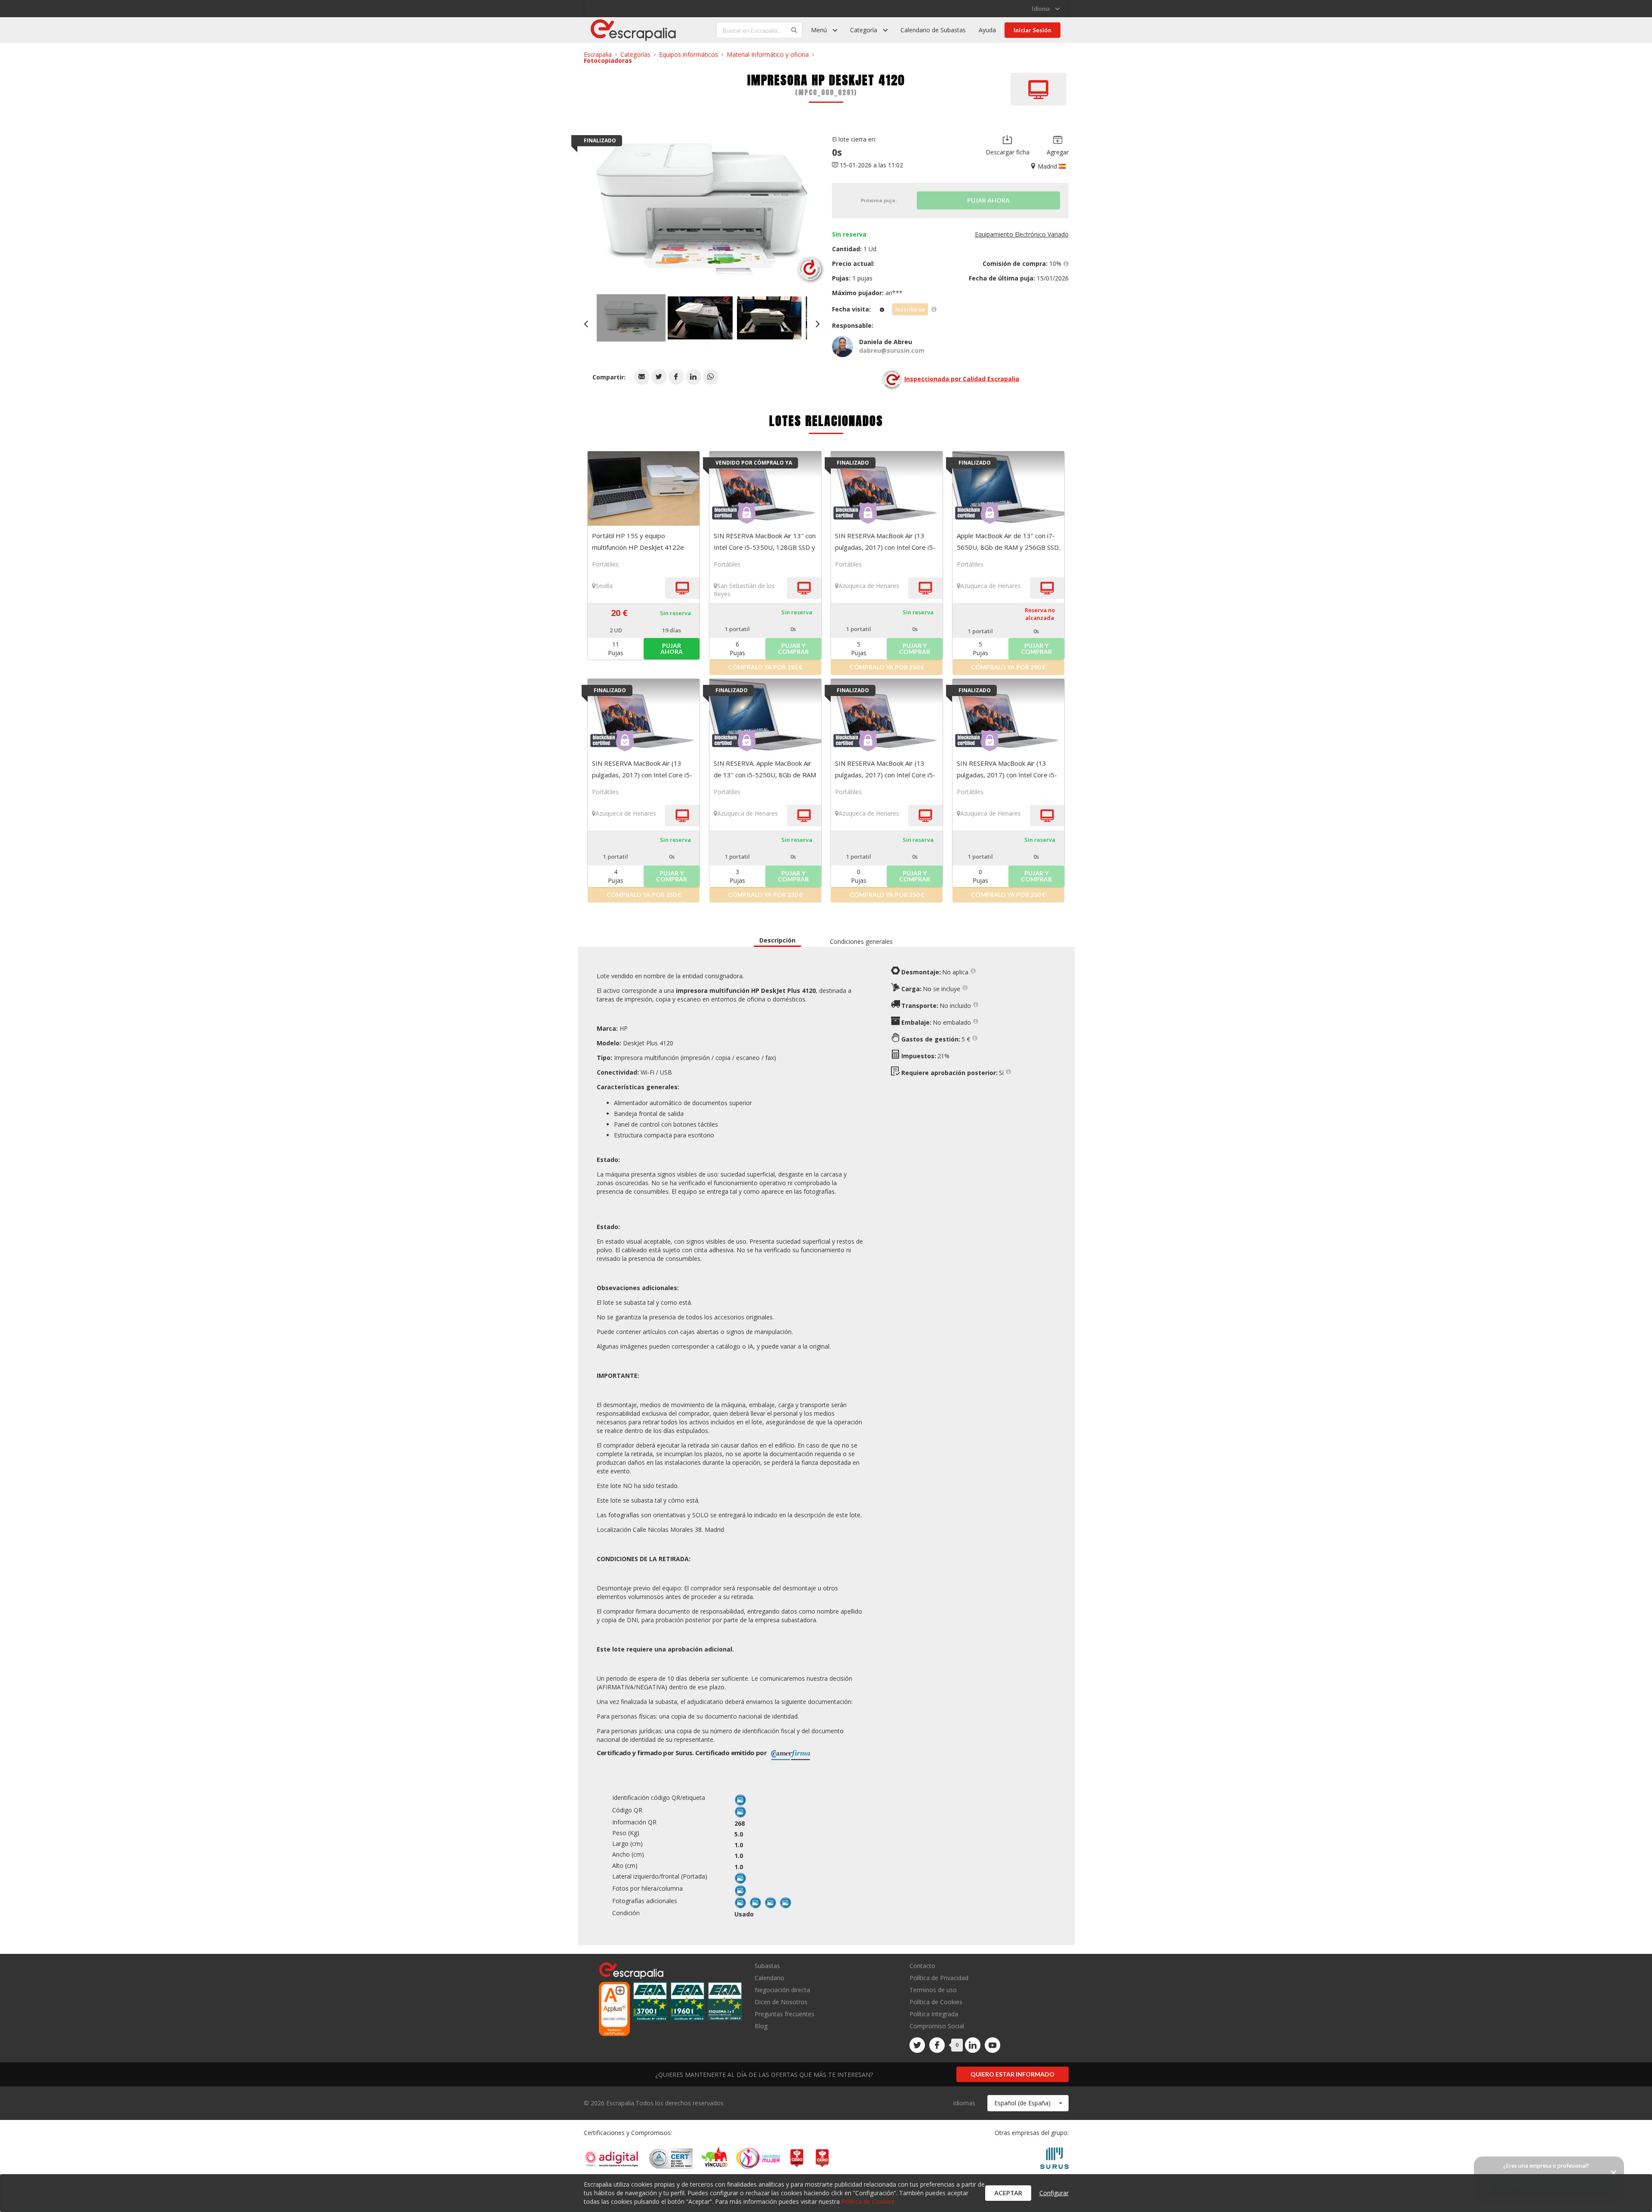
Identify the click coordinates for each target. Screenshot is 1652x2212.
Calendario (769, 1978)
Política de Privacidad (939, 1978)
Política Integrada (934, 2014)
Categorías (635, 54)
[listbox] (1046, 9)
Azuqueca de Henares (869, 586)
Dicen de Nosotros (781, 2002)
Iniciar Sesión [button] (1032, 30)
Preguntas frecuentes (784, 2014)
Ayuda (987, 30)
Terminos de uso (933, 1990)
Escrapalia (598, 54)
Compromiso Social (937, 2026)
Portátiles (605, 564)
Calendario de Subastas (933, 30)
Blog (761, 2026)
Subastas (767, 1966)
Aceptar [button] (1008, 2193)
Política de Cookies (936, 2002)
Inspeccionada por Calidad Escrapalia (962, 379)
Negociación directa (782, 1990)
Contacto (922, 1966)
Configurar (1054, 2193)
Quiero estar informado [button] (1012, 2074)
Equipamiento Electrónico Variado (1022, 234)
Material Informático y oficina (768, 54)
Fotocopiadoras (608, 60)
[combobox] (1028, 2103)
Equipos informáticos (689, 54)
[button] (642, 377)
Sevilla (604, 586)
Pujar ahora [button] (672, 649)
